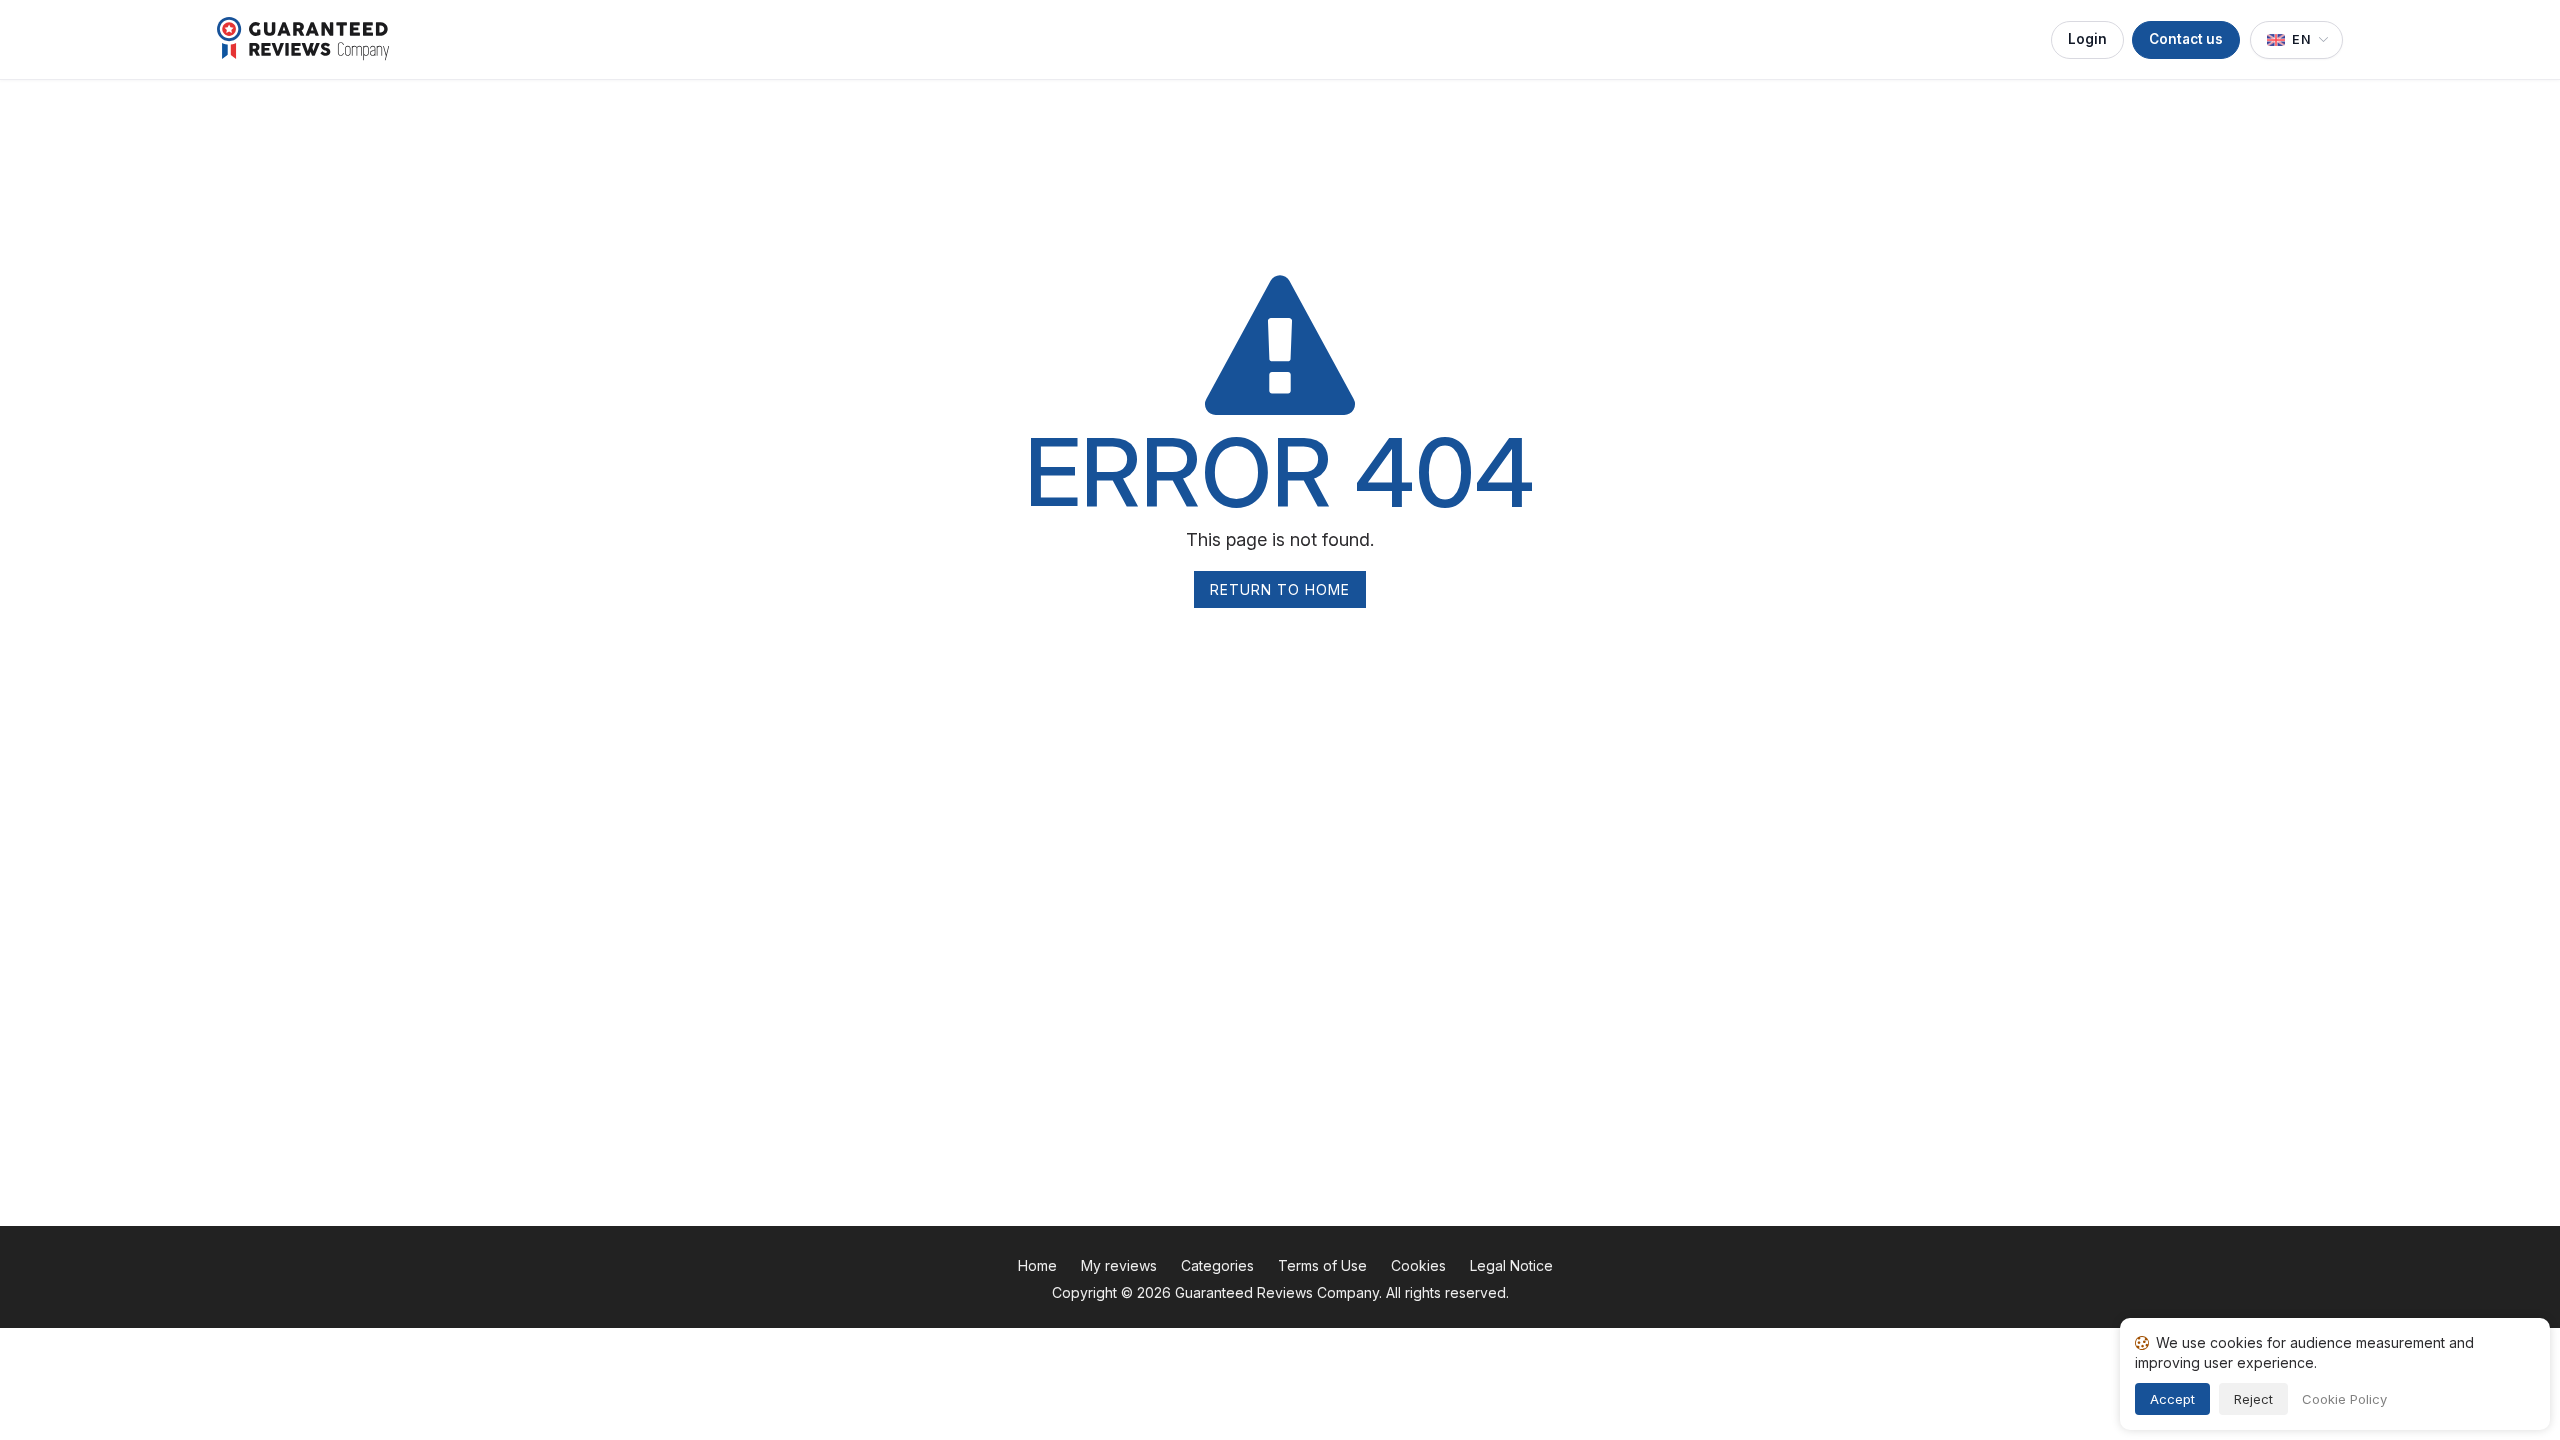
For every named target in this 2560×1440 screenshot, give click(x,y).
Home (1037, 1265)
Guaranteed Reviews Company (1277, 1292)
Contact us (2186, 39)
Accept (2172, 1399)
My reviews (1119, 1265)
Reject (2253, 1399)
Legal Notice (1511, 1265)
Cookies (1418, 1265)
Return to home (1280, 589)
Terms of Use (1322, 1265)
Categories (1217, 1265)
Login (2087, 39)
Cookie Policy (2344, 1399)
